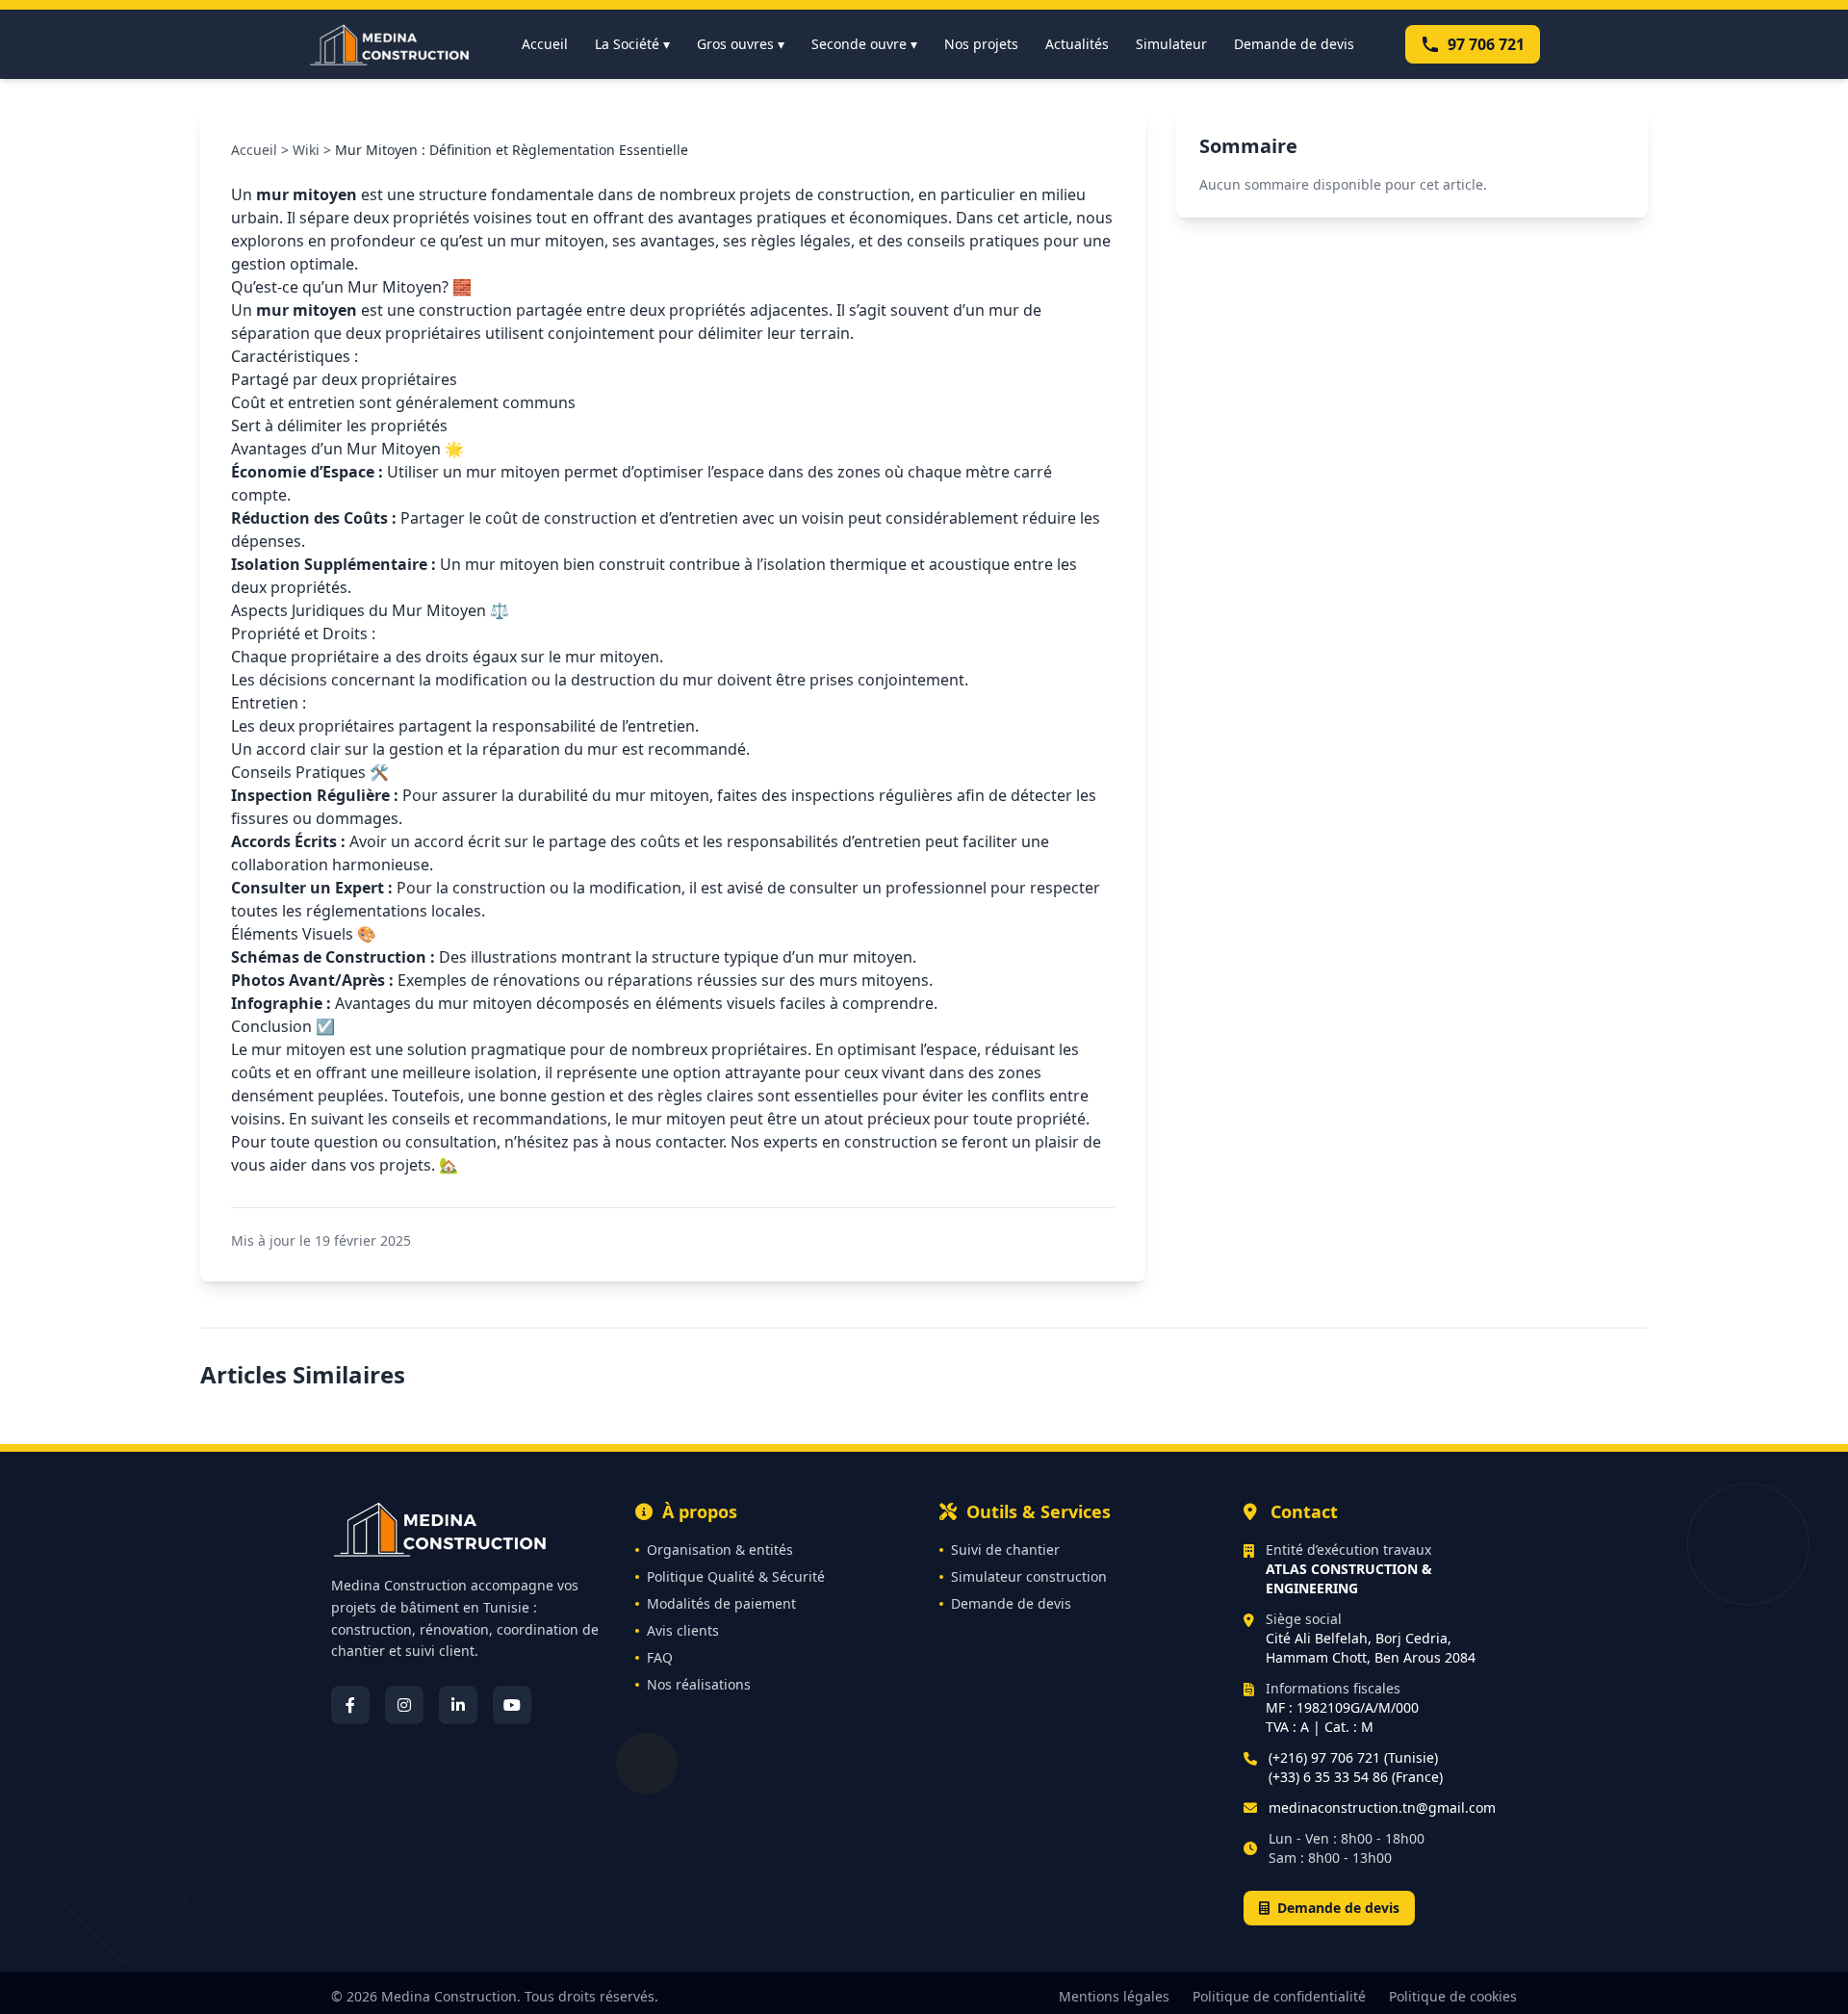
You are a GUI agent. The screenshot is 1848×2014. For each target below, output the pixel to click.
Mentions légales (1114, 1996)
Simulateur (1171, 44)
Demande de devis (1294, 44)
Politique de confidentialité (1279, 1996)
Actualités (1077, 44)
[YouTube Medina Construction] (512, 1705)
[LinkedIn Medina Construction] (458, 1705)
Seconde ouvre (864, 44)
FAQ (660, 1657)
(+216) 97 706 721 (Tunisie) (1353, 1757)
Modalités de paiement (721, 1603)
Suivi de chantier (1005, 1549)
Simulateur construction (1029, 1576)
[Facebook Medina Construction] (350, 1705)
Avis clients (683, 1630)
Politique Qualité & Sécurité (736, 1576)
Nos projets (981, 44)
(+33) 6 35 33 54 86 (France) (1356, 1777)
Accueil (545, 44)
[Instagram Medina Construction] (404, 1705)
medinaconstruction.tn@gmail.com (1382, 1807)
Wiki (306, 150)
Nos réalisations (699, 1684)
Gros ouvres (741, 44)
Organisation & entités (720, 1549)
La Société (632, 44)
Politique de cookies (1453, 1996)
